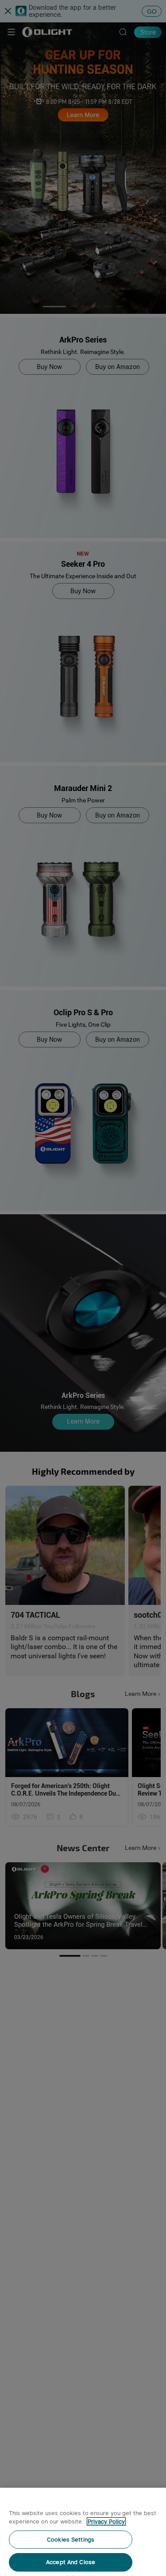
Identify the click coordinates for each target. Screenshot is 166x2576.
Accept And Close (71, 2562)
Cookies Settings (71, 2540)
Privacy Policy (106, 2521)
